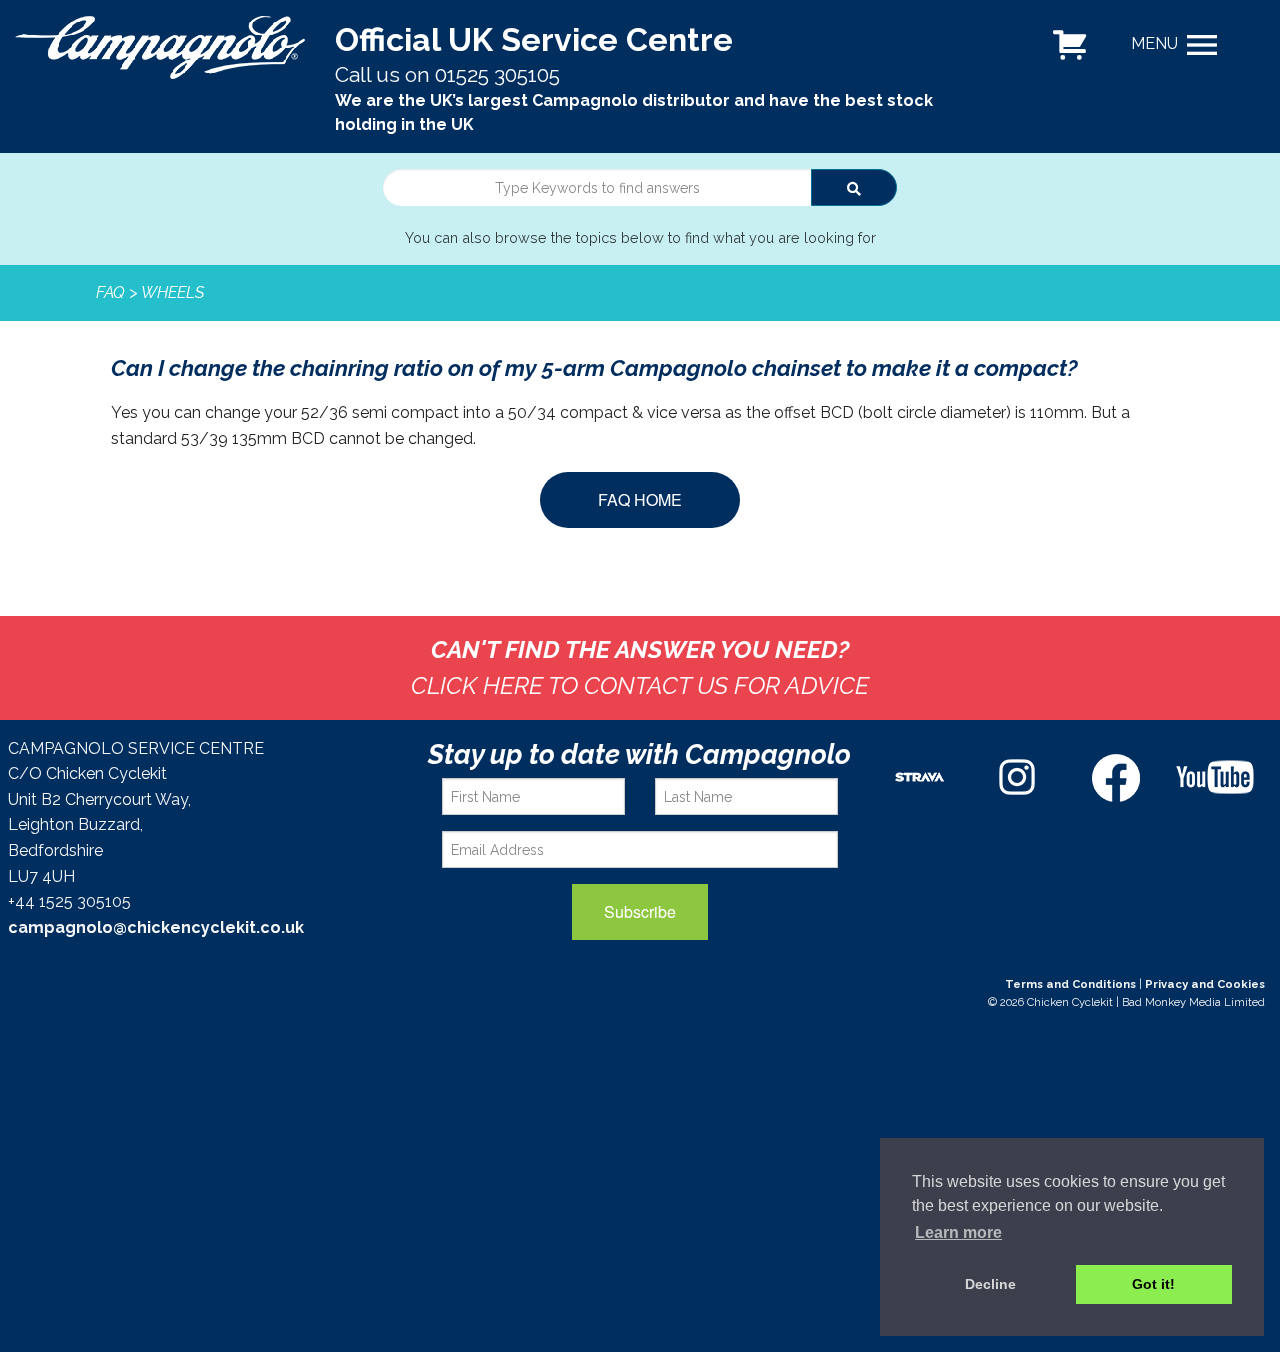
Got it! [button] (1153, 1284)
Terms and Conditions (1070, 984)
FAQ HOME (640, 499)
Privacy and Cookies (1205, 984)
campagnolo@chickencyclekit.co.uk (156, 927)
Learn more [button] (958, 1232)
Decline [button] (990, 1284)
